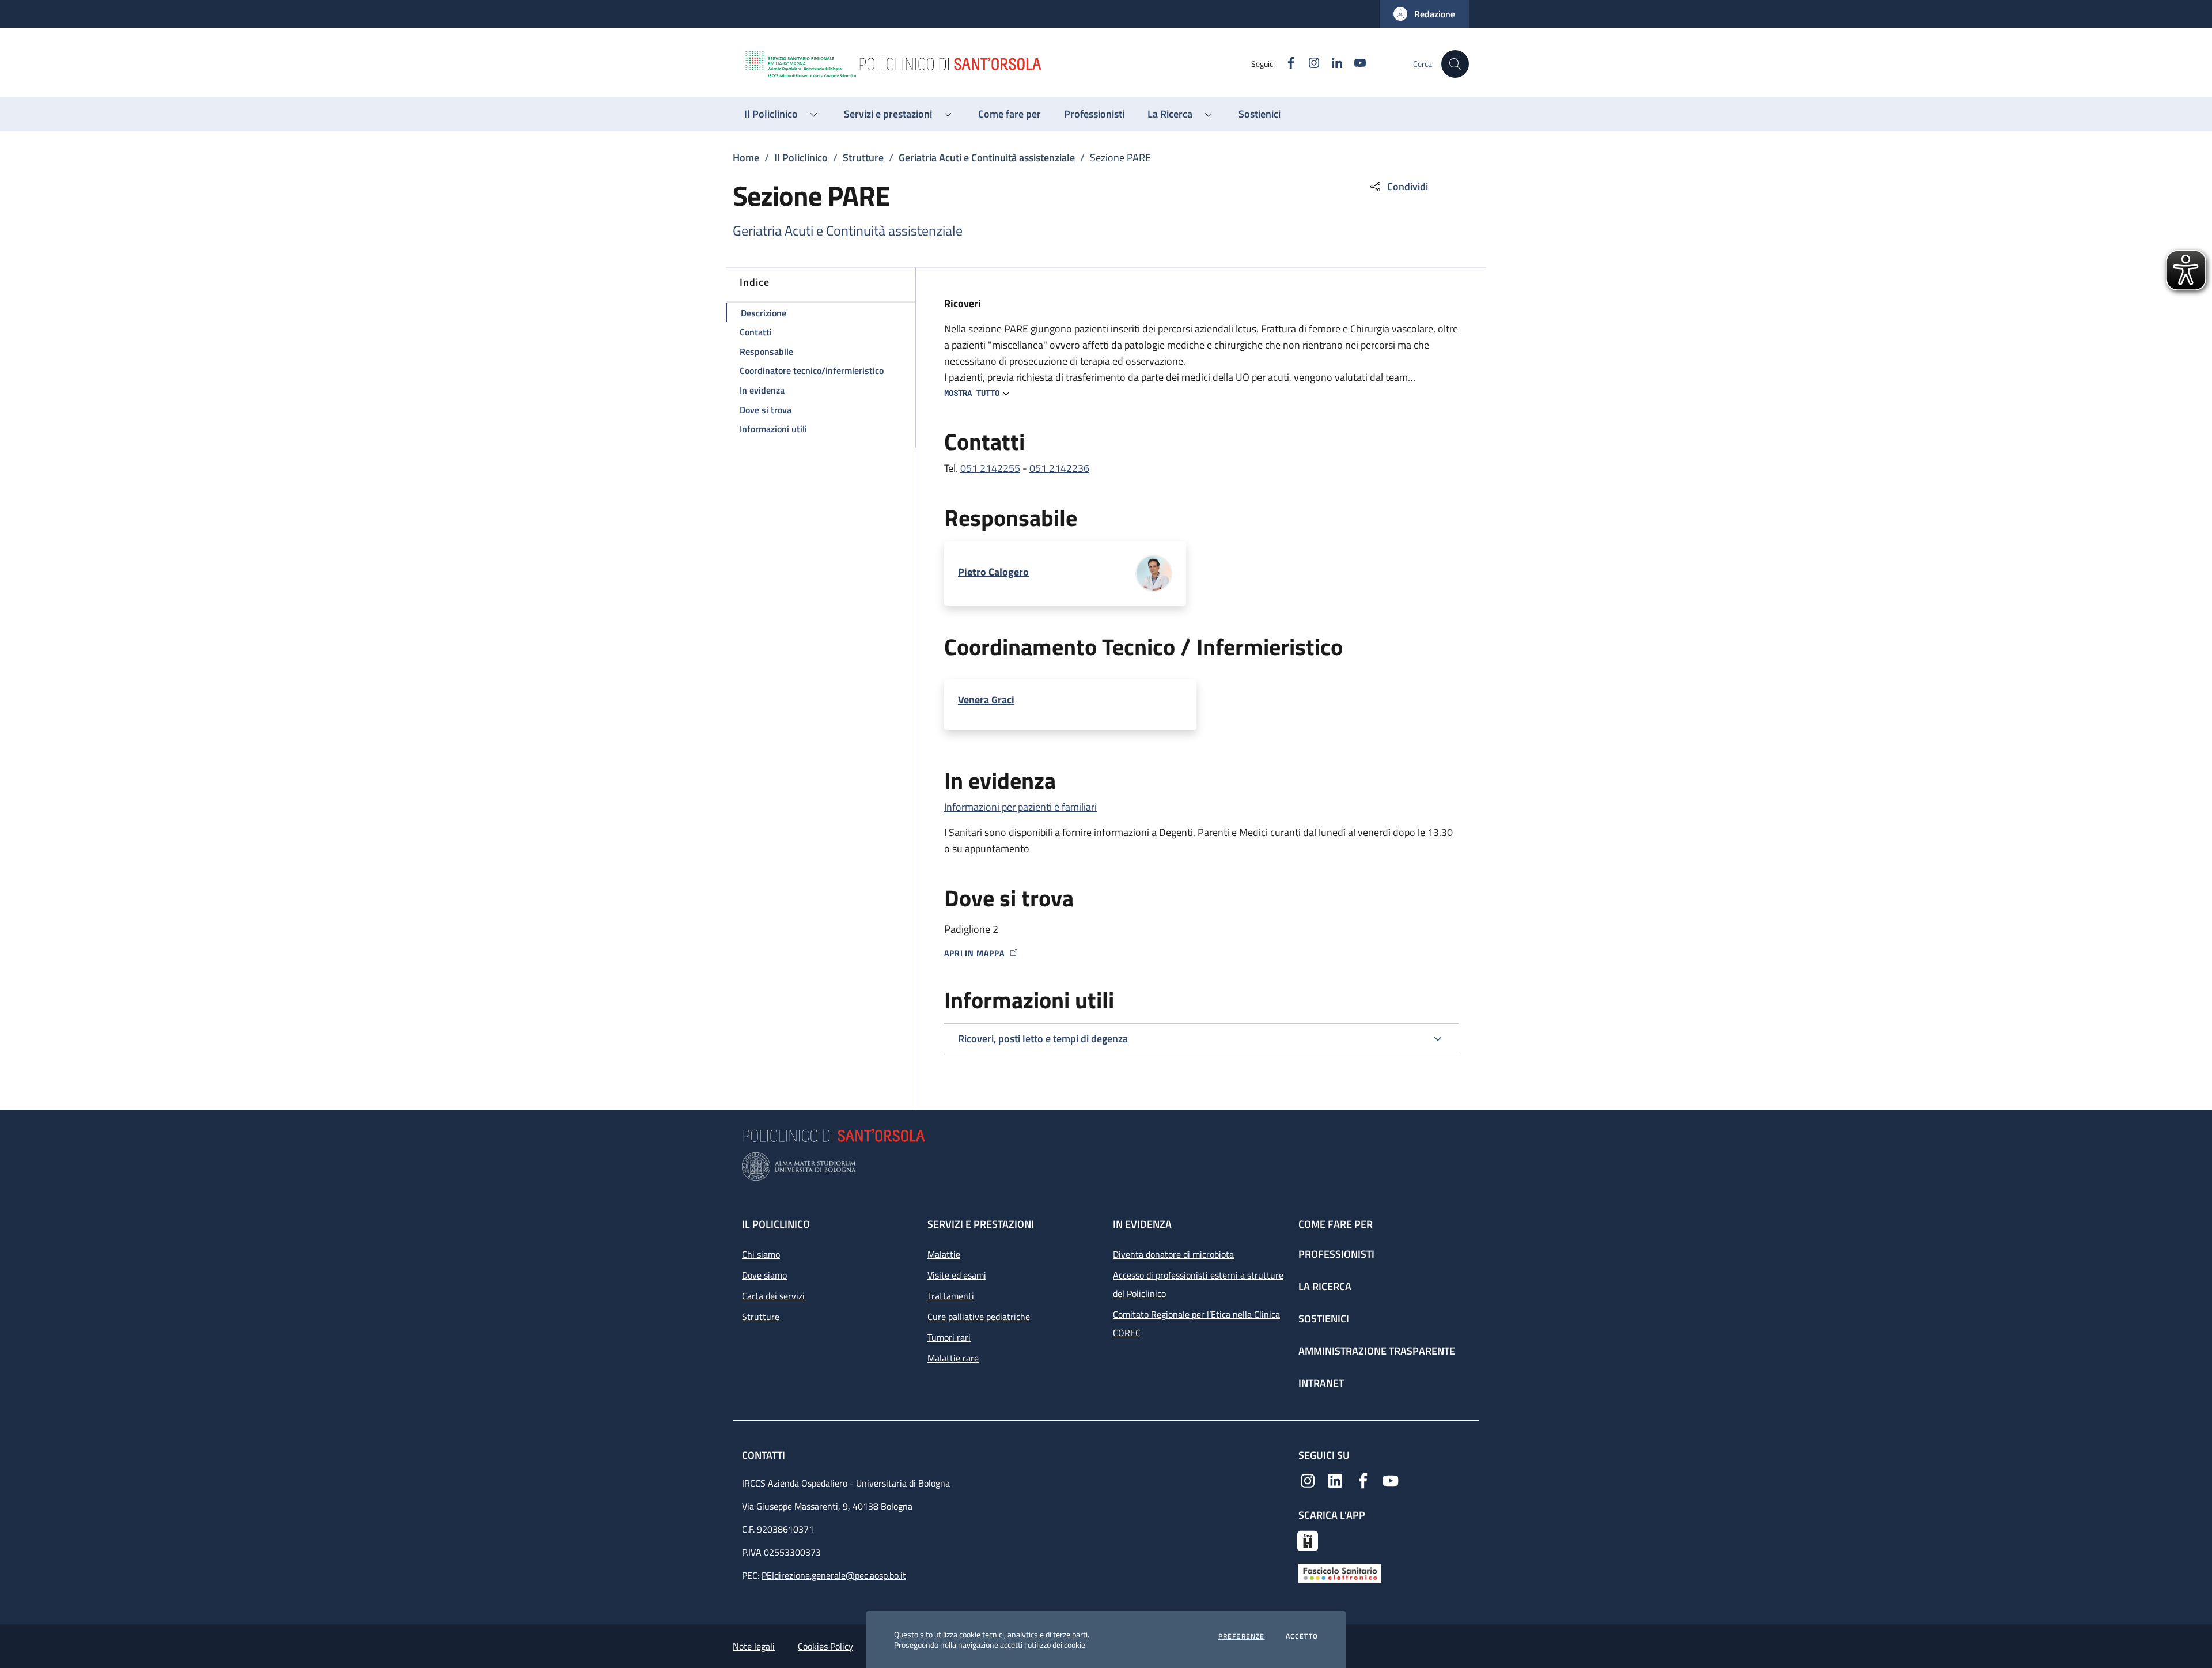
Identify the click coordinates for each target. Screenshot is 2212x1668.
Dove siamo (764, 1275)
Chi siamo (761, 1254)
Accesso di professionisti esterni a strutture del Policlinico (1198, 1284)
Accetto (1302, 1636)
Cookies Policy (825, 1646)
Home (746, 158)
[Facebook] (1363, 1480)
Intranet (1321, 1383)
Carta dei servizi (773, 1296)
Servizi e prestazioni (981, 1224)
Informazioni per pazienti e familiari (1020, 807)
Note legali (754, 1646)
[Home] (997, 64)
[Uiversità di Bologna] (1106, 1166)
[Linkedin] (1335, 1480)
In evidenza (1142, 1224)
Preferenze (1242, 1636)
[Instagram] (1308, 1480)
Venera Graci (986, 700)
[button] (1424, 14)
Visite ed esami (957, 1275)
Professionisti (1336, 1254)
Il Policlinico (801, 158)
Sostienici (1324, 1319)
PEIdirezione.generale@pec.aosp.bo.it (834, 1575)
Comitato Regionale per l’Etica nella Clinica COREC (1196, 1323)
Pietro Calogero (993, 572)
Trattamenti (951, 1296)
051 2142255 (990, 468)
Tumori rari (949, 1337)
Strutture (863, 158)
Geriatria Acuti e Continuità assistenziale (987, 158)
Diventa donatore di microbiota (1173, 1254)
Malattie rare (953, 1358)
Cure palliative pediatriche (979, 1317)
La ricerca (1325, 1286)
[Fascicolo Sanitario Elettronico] (1340, 1572)
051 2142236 (1059, 468)
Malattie (944, 1254)
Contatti (765, 1455)
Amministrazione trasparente (1377, 1351)
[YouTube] (1391, 1480)
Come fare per (1336, 1224)
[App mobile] (1308, 1540)
